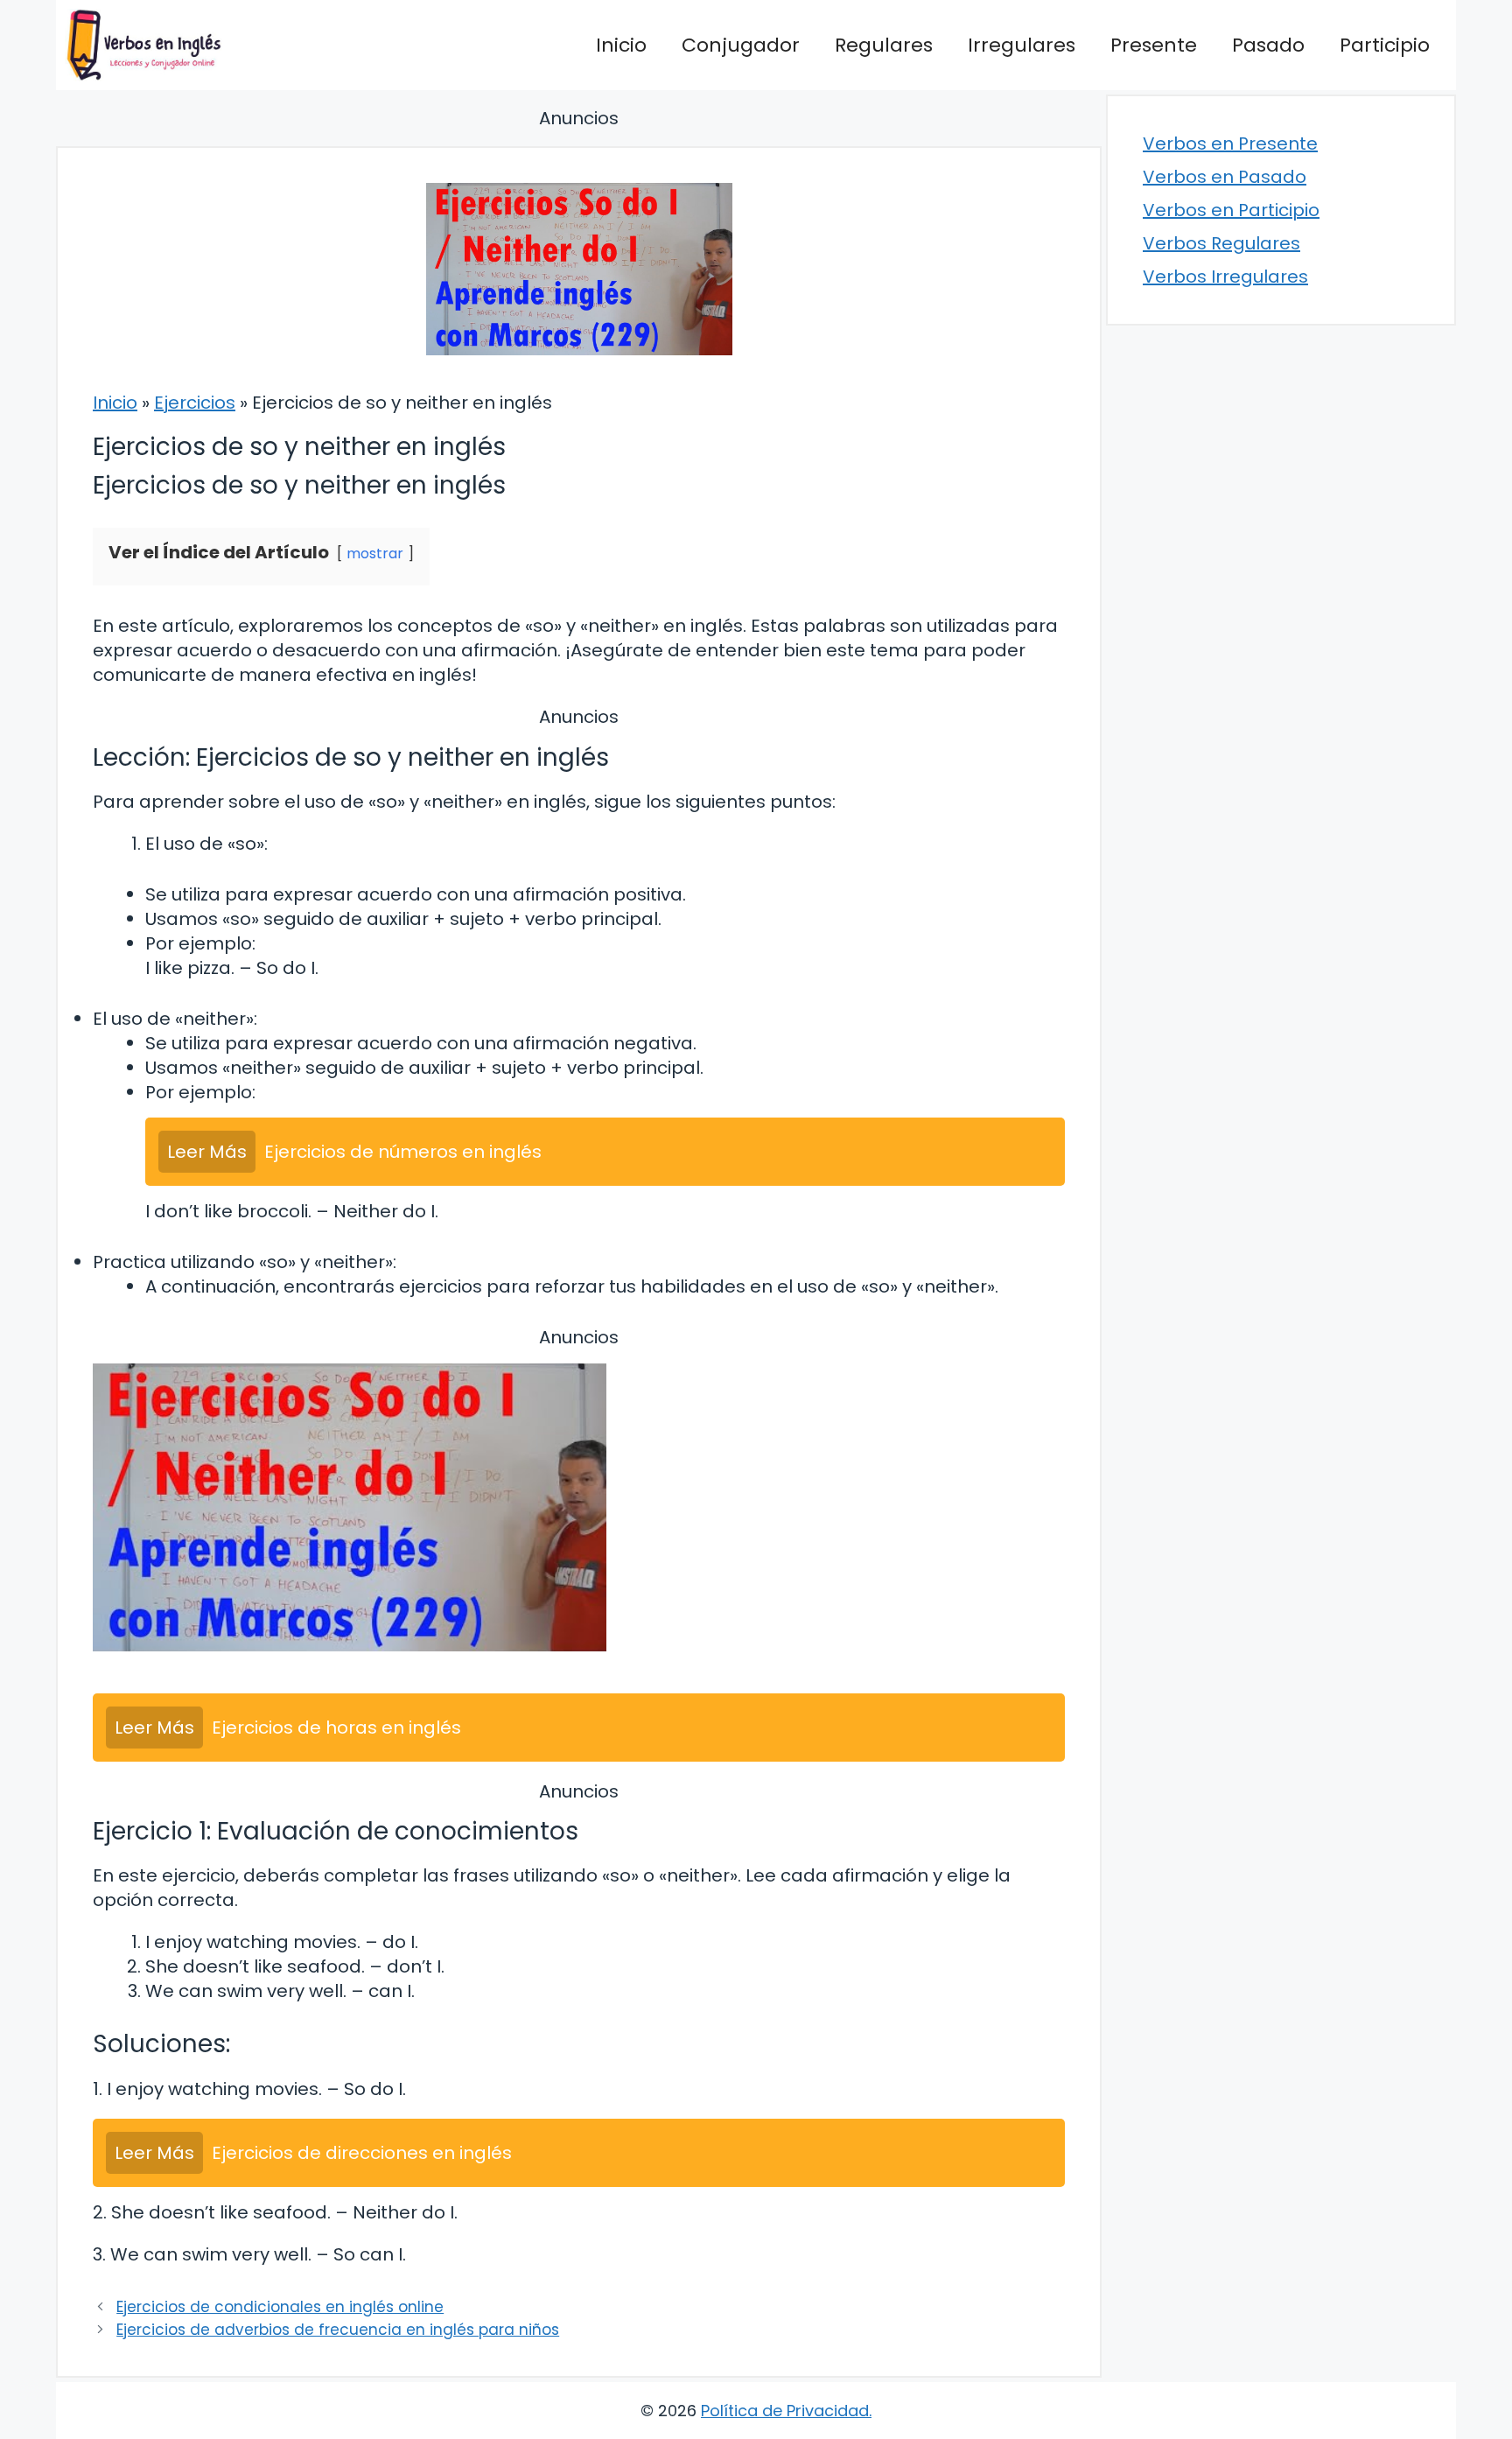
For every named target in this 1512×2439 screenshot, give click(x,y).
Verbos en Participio (1231, 210)
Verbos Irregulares (1225, 277)
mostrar (375, 554)
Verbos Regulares (1221, 243)
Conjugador (741, 45)
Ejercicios (195, 403)
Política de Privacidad (785, 2411)
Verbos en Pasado (1225, 177)
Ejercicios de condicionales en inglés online (280, 2307)
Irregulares (1022, 45)
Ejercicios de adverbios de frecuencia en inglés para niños (338, 2330)
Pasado (1268, 45)
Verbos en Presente (1230, 144)
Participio (1385, 45)
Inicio (621, 45)
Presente (1154, 45)
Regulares (884, 45)
